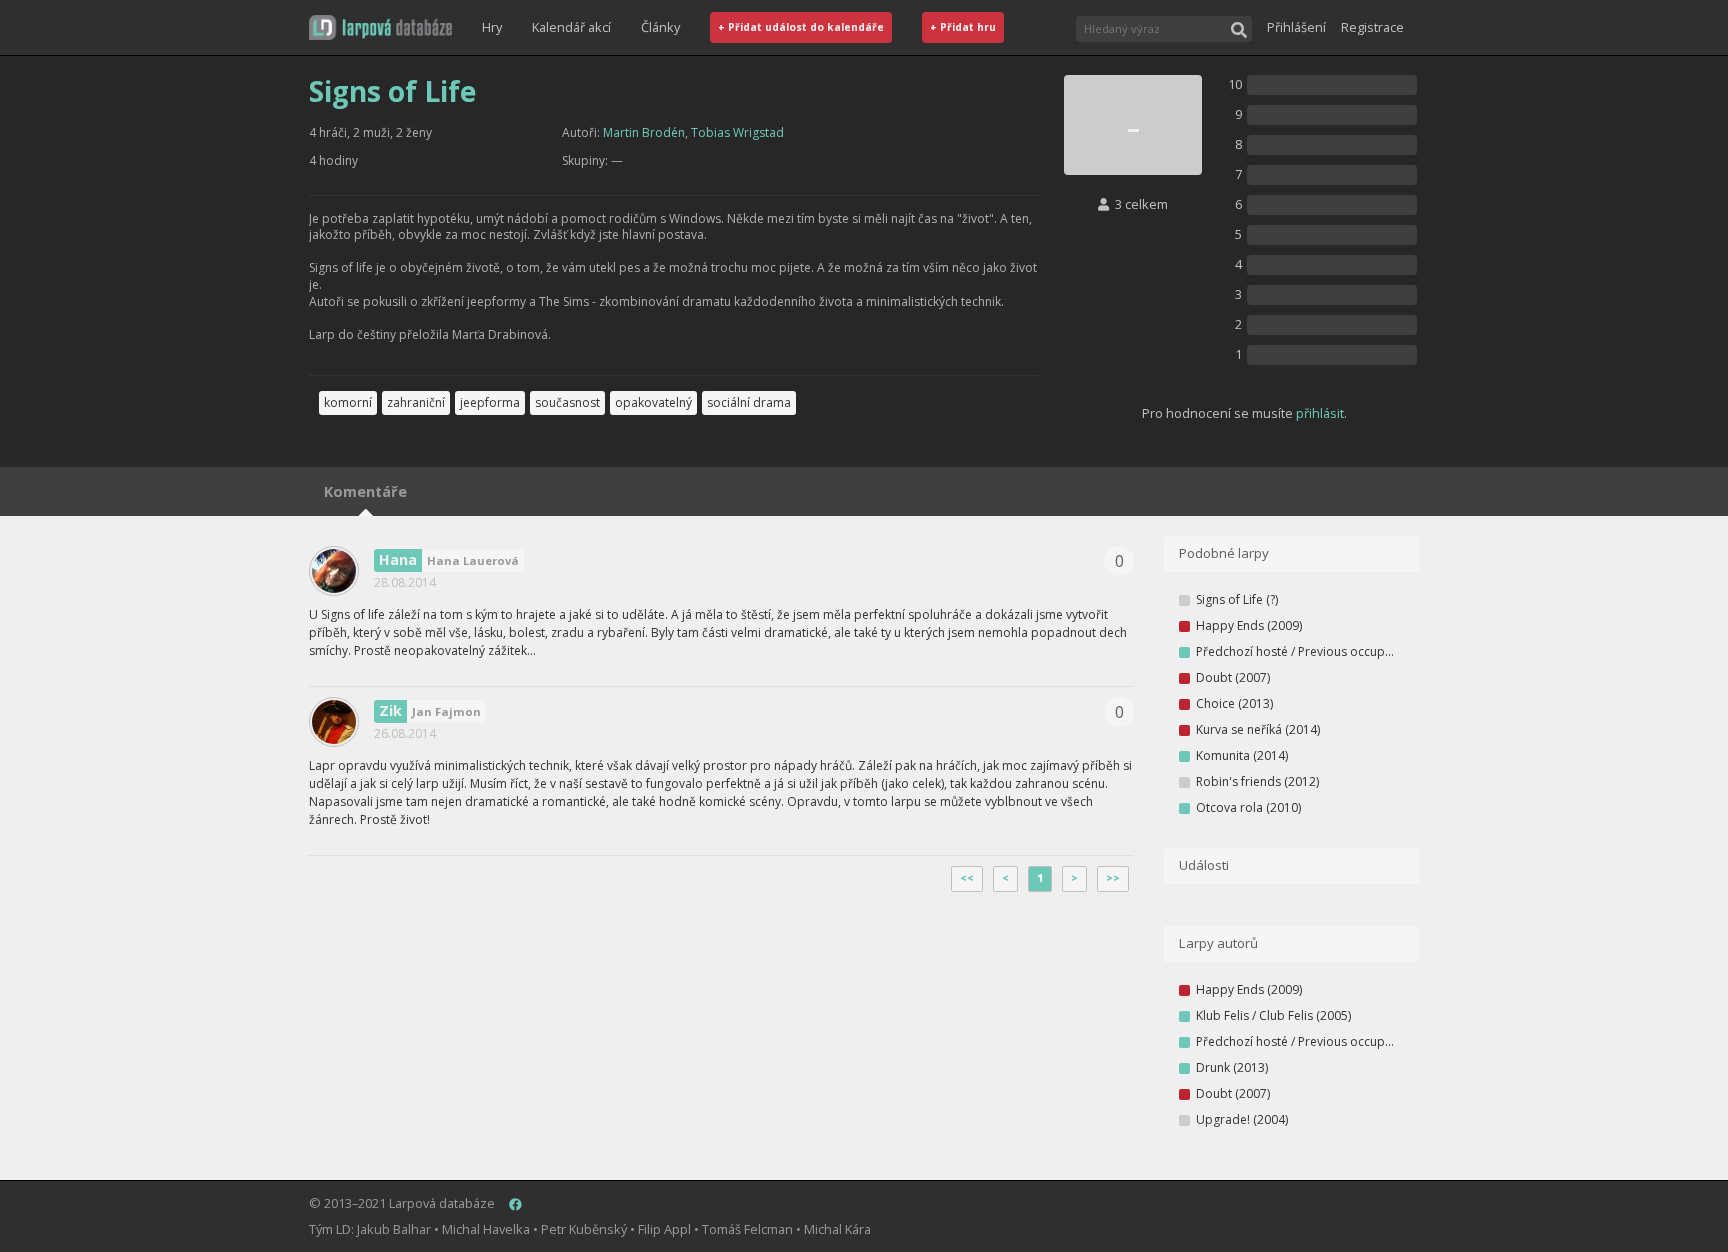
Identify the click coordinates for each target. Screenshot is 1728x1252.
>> (1113, 878)
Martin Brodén (644, 132)
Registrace (1372, 27)
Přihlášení (1296, 27)
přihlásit (1320, 413)
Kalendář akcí (571, 27)
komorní (348, 402)
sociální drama (749, 402)
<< (967, 878)
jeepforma (490, 402)
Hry (492, 27)
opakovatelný (653, 402)
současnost (567, 402)
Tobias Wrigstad (737, 132)
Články (660, 27)
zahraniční (416, 402)
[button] (380, 27)
